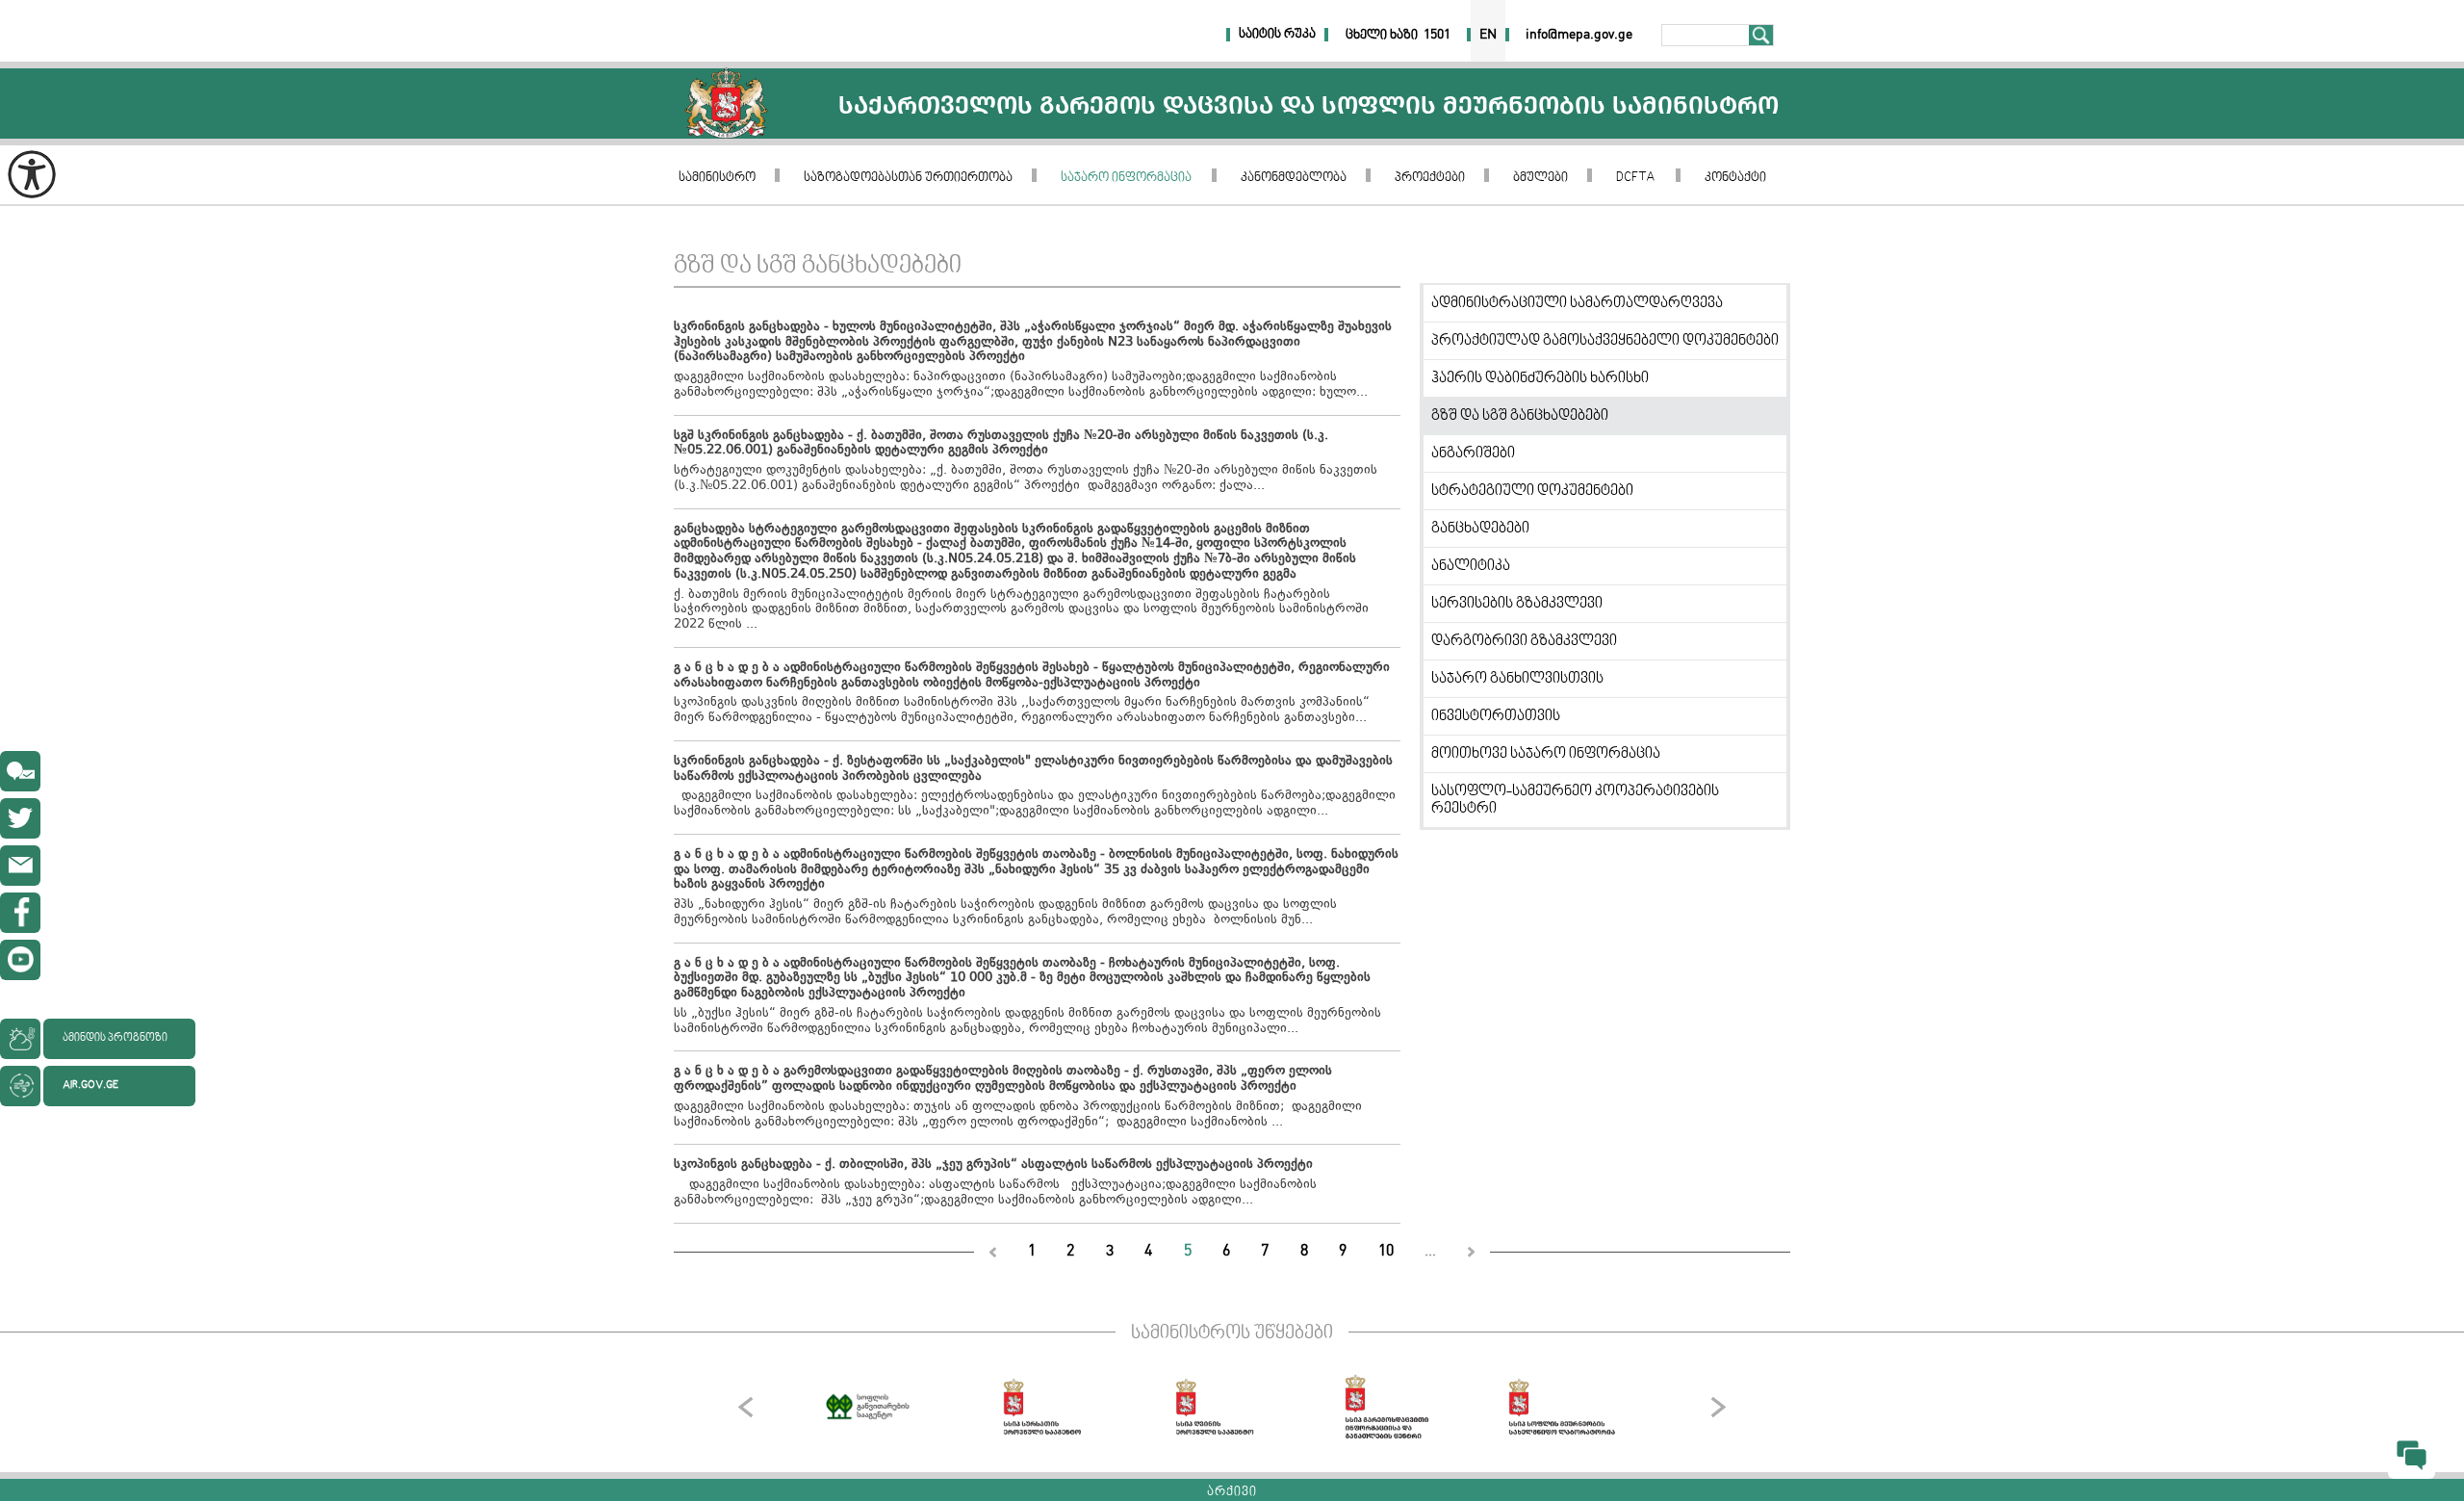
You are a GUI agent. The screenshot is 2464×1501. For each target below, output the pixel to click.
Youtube (20, 960)
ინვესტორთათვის (1496, 716)
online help (20, 771)
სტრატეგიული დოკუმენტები (1532, 491)
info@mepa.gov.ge (20, 866)
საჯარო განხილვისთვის (1517, 679)
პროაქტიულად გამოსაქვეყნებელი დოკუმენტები (1605, 341)
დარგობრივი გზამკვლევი (1524, 641)
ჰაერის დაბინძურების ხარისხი (1540, 378)
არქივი (1232, 1492)
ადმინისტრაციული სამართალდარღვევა (1577, 303)
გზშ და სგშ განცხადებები (1520, 416)
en (1488, 35)
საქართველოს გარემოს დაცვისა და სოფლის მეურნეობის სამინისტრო (726, 104)
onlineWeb (20, 818)
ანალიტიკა (1471, 566)
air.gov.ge (90, 1086)
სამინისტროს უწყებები (1232, 1333)
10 (1386, 1251)
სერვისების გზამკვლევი (1517, 604)
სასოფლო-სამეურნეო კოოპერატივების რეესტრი (1575, 800)
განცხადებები (1480, 529)
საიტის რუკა (1277, 35)
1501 (1437, 35)
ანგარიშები (1473, 453)
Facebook (20, 913)
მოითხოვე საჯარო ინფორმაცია (1546, 754)
